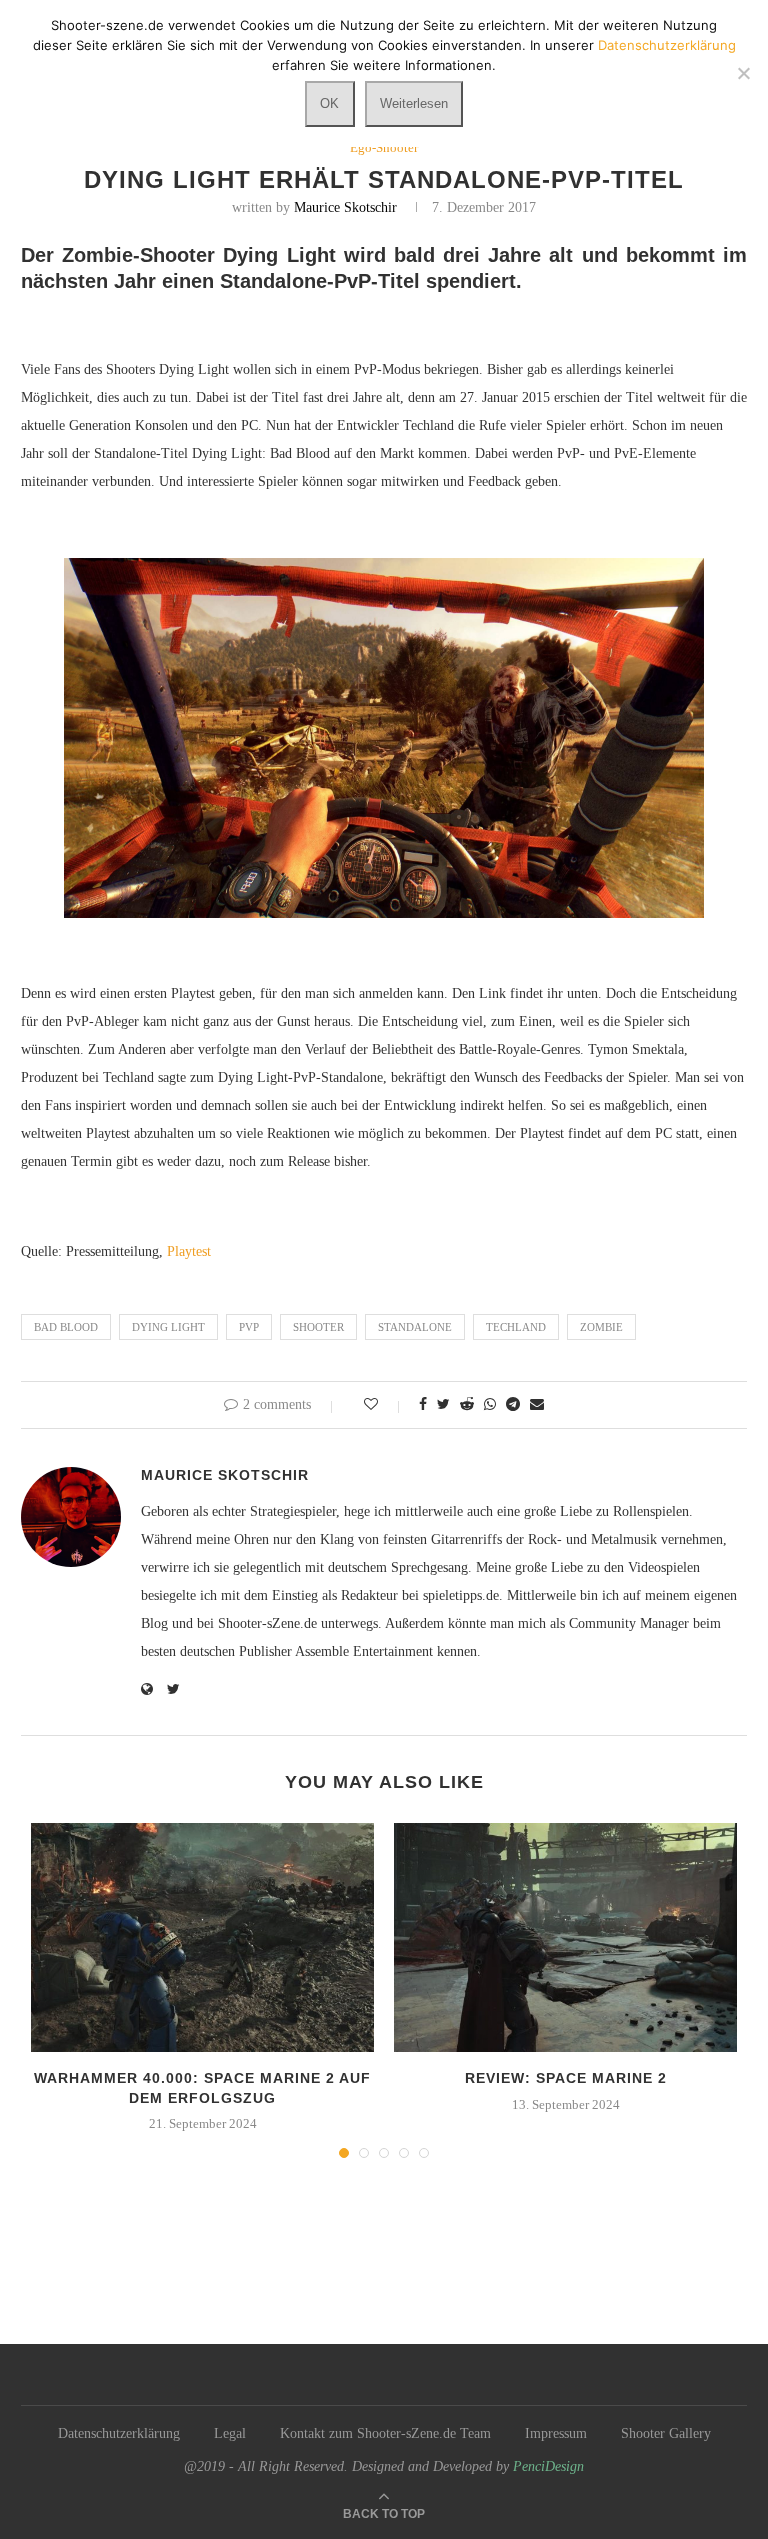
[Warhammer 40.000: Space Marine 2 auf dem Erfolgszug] (202, 1937)
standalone (415, 1327)
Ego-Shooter (384, 147)
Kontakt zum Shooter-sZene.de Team (385, 2433)
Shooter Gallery (666, 2433)
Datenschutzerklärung (119, 2433)
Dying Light (168, 1327)
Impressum (556, 2433)
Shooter (318, 1327)
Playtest (189, 1251)
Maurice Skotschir (345, 207)
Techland (516, 1327)
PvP (249, 1327)
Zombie (601, 1327)
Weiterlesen (414, 103)
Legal (230, 2433)
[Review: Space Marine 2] (565, 1937)
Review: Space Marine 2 (566, 2078)
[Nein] (743, 73)
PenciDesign (548, 2466)
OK (329, 103)
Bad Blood (66, 1327)
